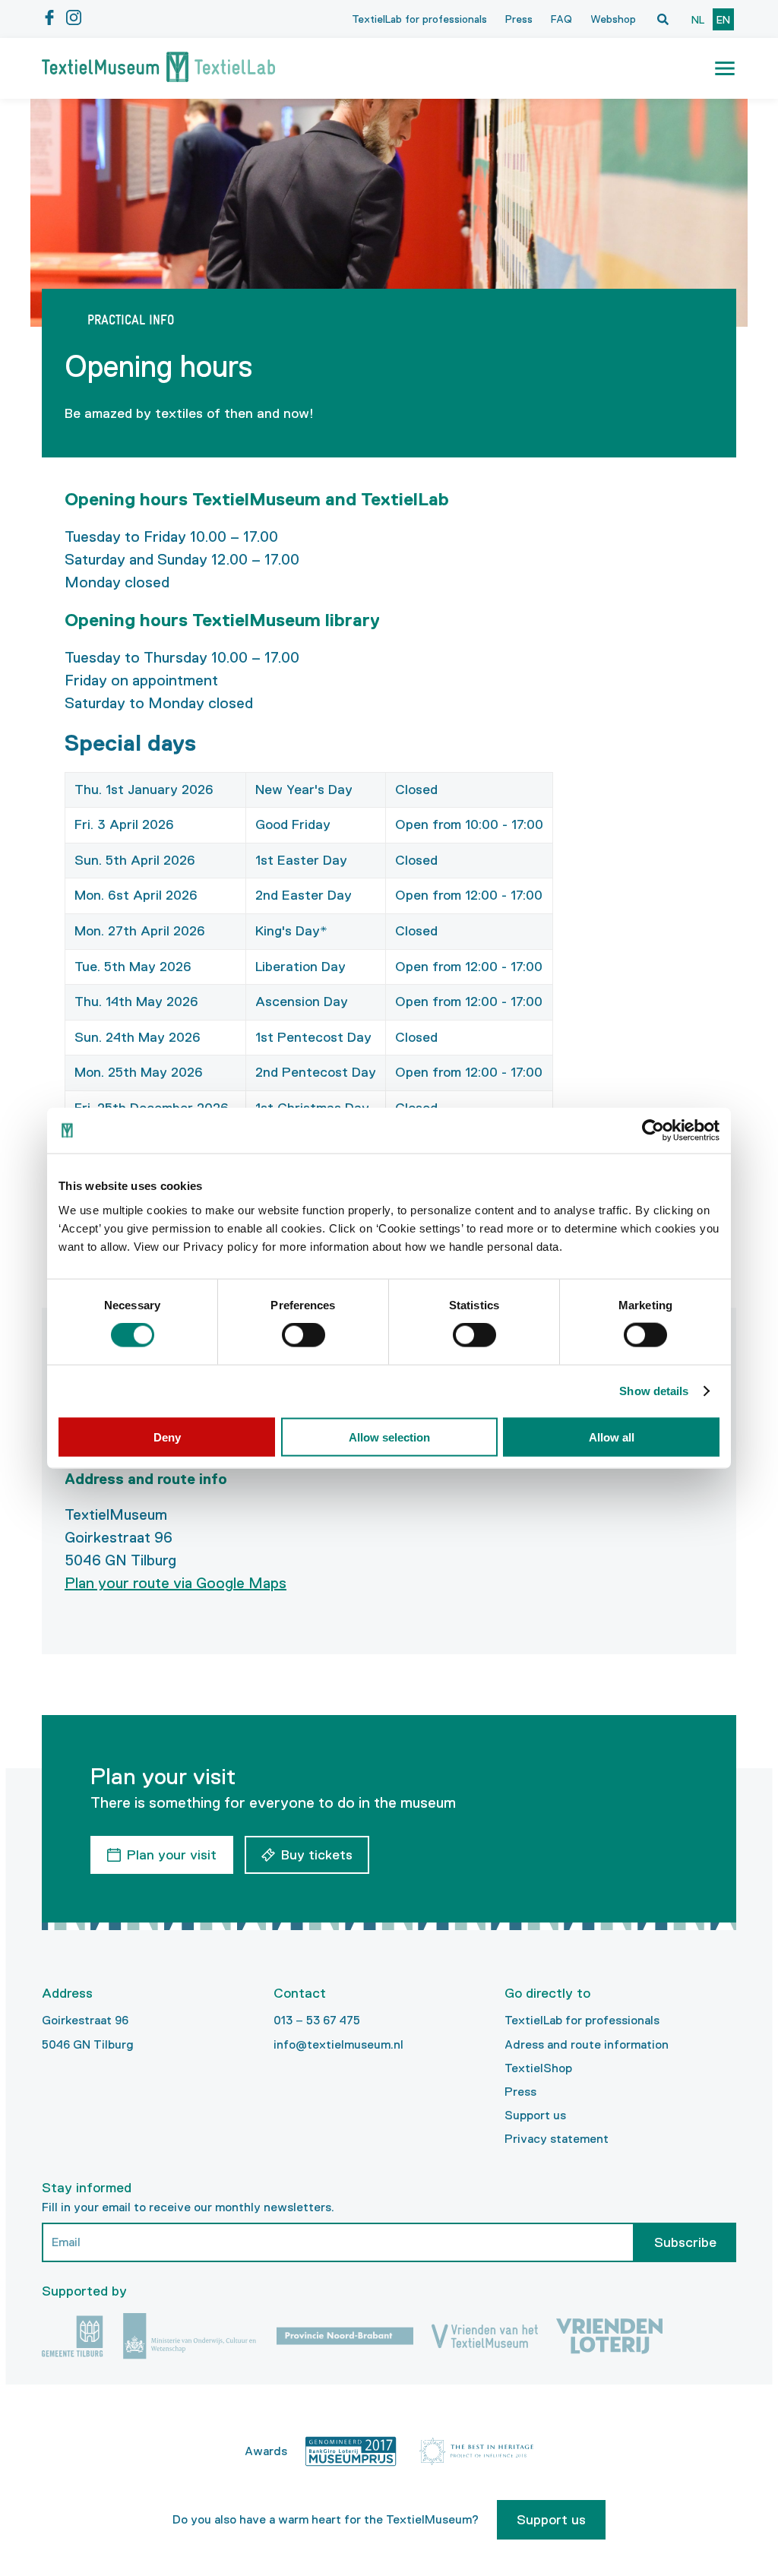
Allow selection (389, 1437)
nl (698, 20)
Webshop (613, 19)
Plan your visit (172, 1855)
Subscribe (685, 2242)
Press (519, 19)
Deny (167, 1437)
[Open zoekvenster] (663, 19)
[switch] (304, 1335)
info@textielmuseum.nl (338, 2044)
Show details (654, 1391)
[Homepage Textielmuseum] (158, 68)
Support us (535, 2115)
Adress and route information (587, 2044)
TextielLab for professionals (419, 19)
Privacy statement (557, 2139)
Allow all (612, 1437)
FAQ (561, 19)
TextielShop (538, 2068)
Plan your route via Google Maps (176, 1583)
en (723, 20)
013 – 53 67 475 (317, 2020)
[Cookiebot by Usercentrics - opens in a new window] (653, 1131)
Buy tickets (317, 1855)
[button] (725, 68)
